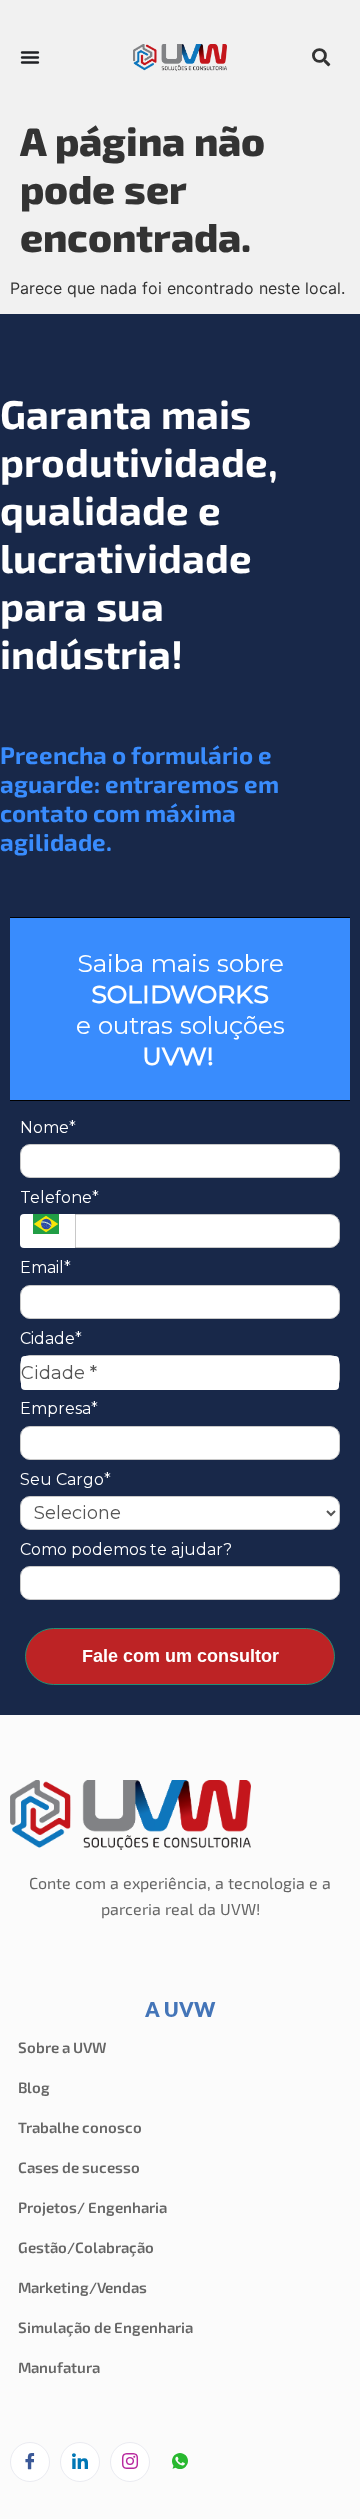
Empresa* (59, 1408)
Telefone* (59, 1197)
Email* (45, 1267)
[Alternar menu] (30, 57)
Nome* (48, 1127)
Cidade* (51, 1338)
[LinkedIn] (80, 2462)
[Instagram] (130, 2462)
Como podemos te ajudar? (126, 1549)
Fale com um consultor (180, 1656)
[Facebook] (30, 2462)
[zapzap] (180, 2463)
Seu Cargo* (65, 1479)
